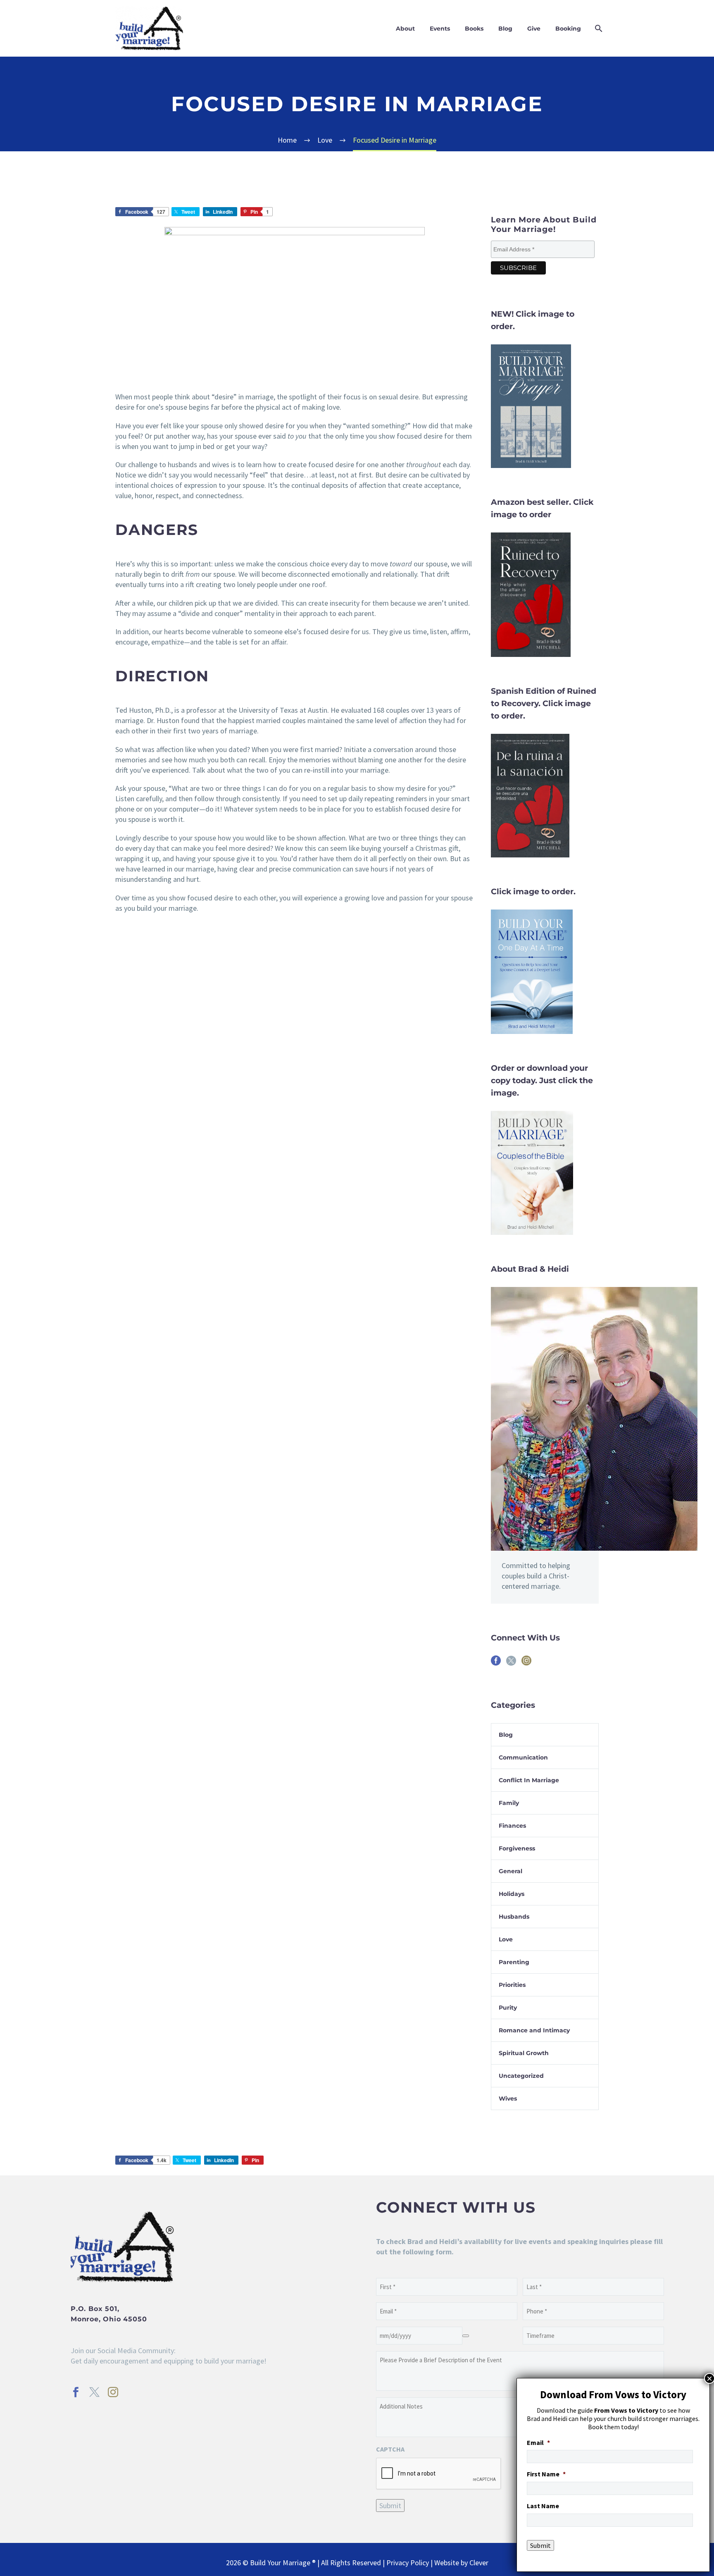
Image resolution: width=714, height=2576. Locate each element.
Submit (390, 2506)
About (405, 29)
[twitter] (511, 1663)
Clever (479, 2563)
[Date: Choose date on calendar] (466, 2336)
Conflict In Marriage (529, 1780)
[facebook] (496, 1663)
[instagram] (526, 1663)
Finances (512, 1826)
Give (534, 29)
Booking (568, 29)
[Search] (598, 29)
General (511, 1871)
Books (474, 29)
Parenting (514, 1962)
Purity (508, 2008)
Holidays (512, 1894)
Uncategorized (521, 2076)
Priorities (512, 1985)
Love (506, 1939)
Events (440, 29)
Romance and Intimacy (534, 2030)
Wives (508, 2099)
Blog (505, 29)
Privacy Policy (408, 2563)
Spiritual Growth (524, 2053)
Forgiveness (517, 1848)
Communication (523, 1757)
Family (509, 1803)
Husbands (514, 1917)
